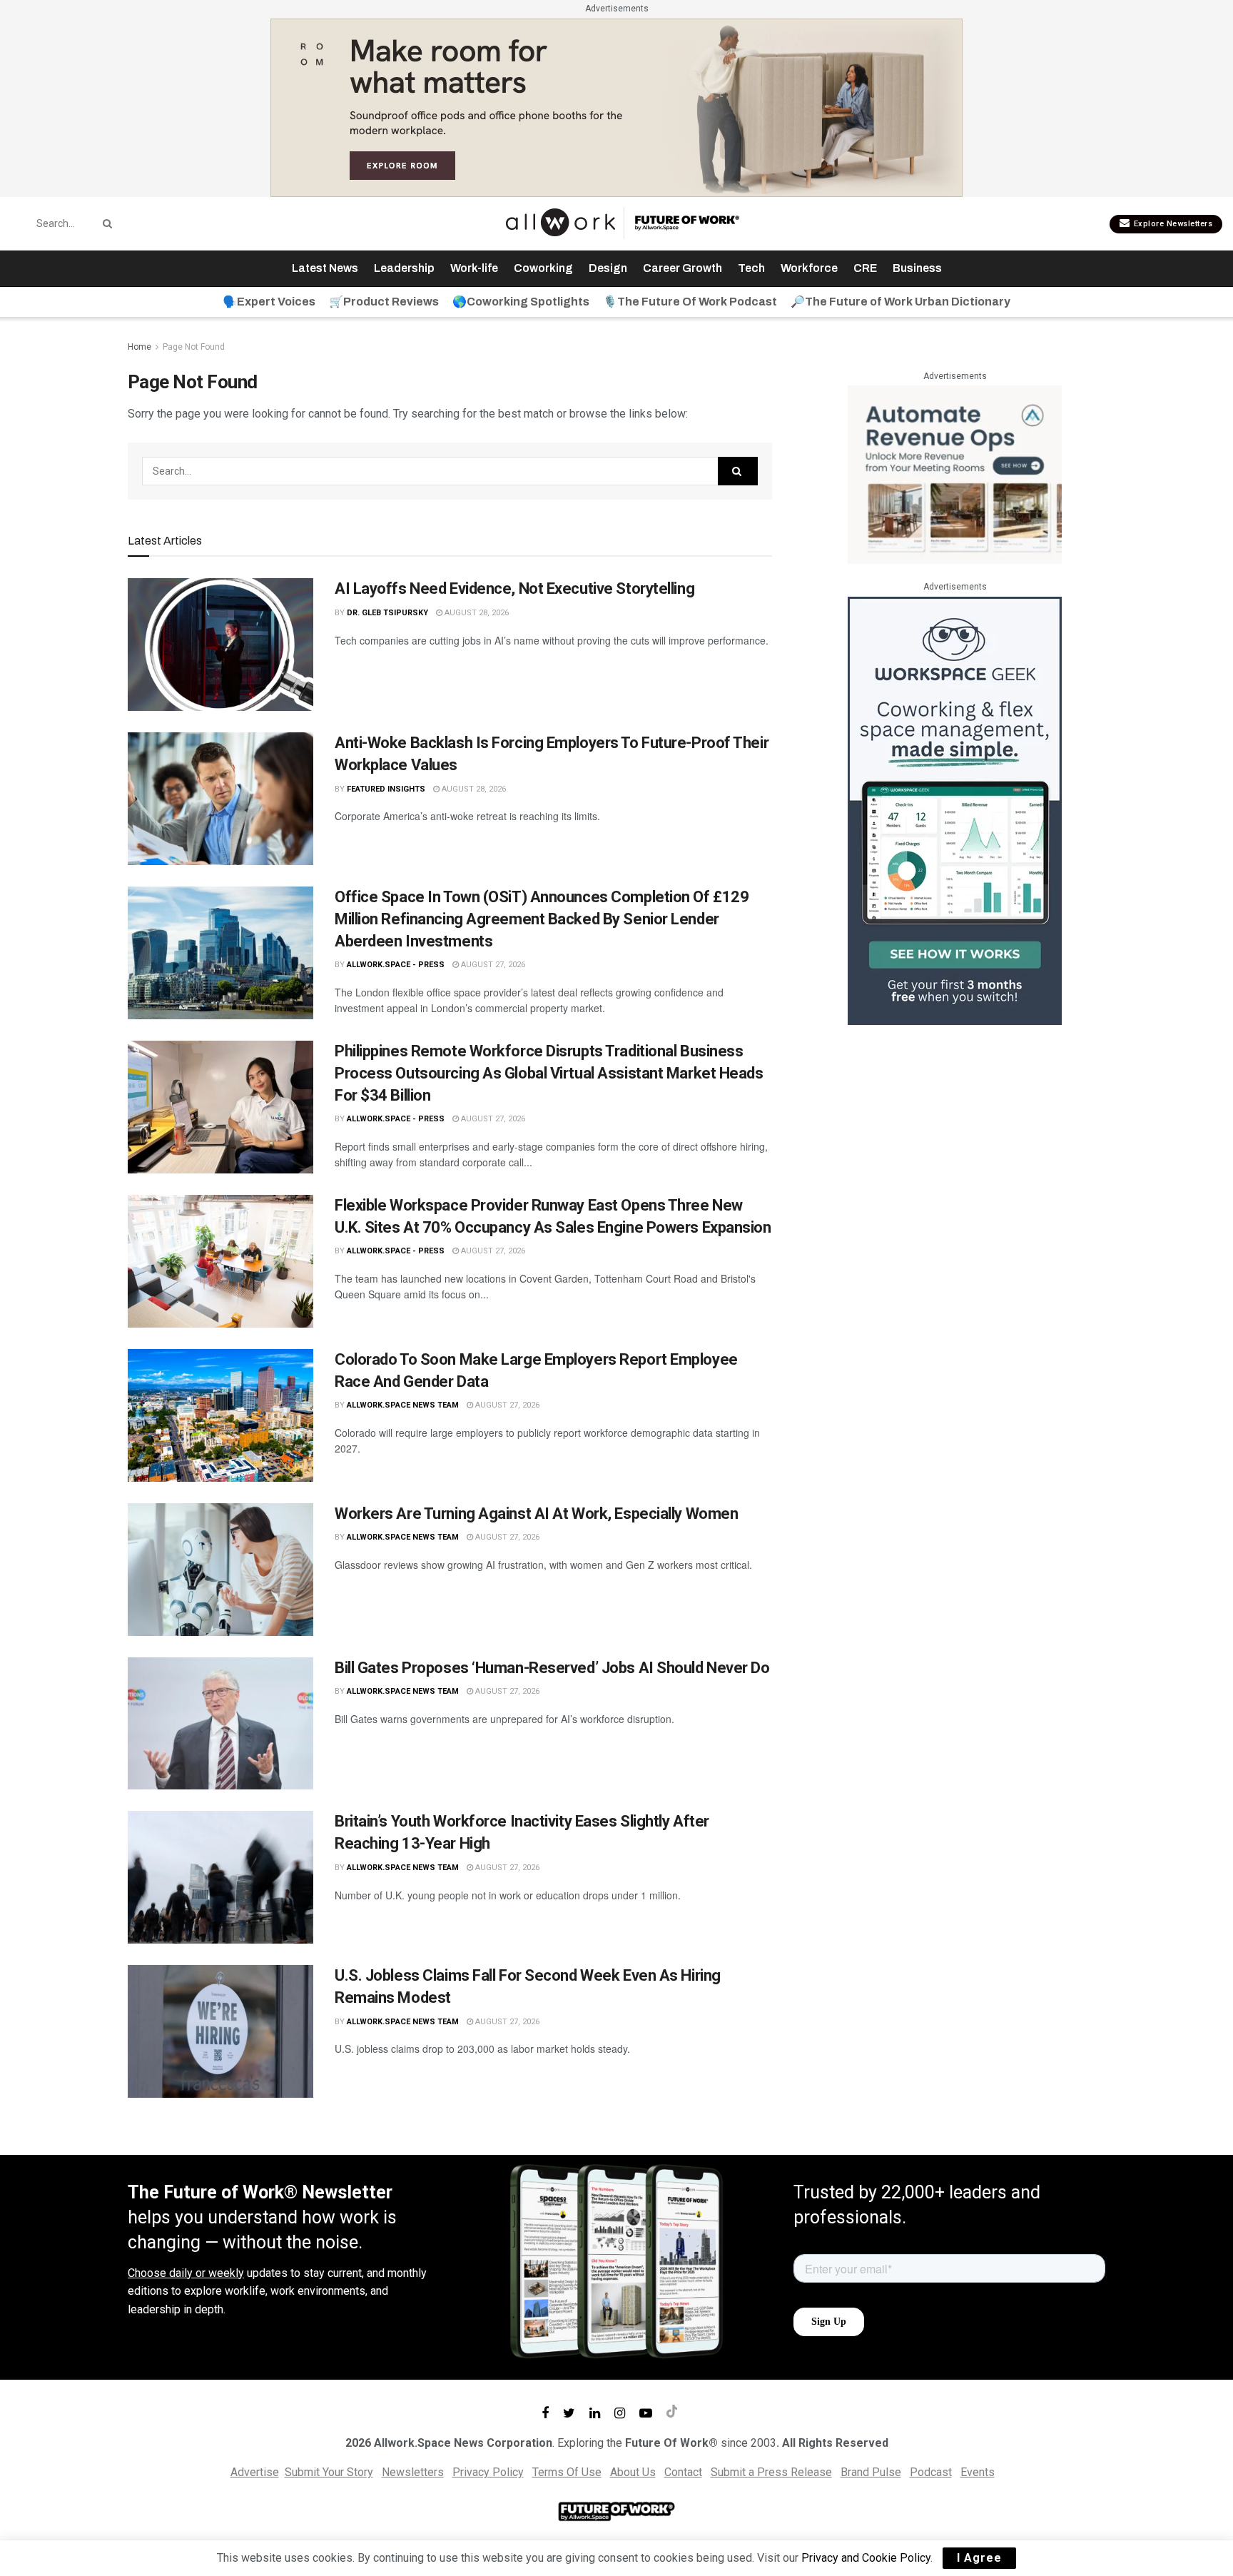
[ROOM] (616, 107)
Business (917, 268)
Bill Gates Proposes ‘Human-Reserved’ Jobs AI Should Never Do (552, 1668)
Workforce (809, 268)
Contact (683, 2472)
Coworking (543, 268)
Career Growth (683, 268)
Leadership (404, 268)
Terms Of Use (567, 2472)
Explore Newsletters (1172, 224)
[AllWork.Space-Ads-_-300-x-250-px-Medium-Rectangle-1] (955, 474)
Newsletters (413, 2472)
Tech (751, 268)
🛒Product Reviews (384, 302)
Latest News (325, 268)
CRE (865, 268)
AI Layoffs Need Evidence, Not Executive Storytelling (514, 589)
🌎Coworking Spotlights (521, 302)
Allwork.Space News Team (403, 1405)
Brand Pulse (871, 2472)
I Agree (979, 2558)
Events (978, 2472)
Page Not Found (194, 347)
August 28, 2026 (476, 613)
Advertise (255, 2472)
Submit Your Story (329, 2472)
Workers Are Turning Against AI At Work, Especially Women (536, 1514)
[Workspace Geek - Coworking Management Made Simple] (955, 810)
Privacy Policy (488, 2472)
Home (139, 347)
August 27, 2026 (492, 965)
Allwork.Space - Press (396, 965)
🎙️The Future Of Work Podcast (690, 302)
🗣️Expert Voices (269, 302)
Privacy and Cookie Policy (866, 2558)
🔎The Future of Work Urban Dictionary (900, 302)
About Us (633, 2472)
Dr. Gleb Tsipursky (387, 613)
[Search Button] (105, 223)
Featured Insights (386, 789)
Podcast (931, 2472)
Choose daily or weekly (186, 2273)
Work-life (474, 268)
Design (608, 268)
